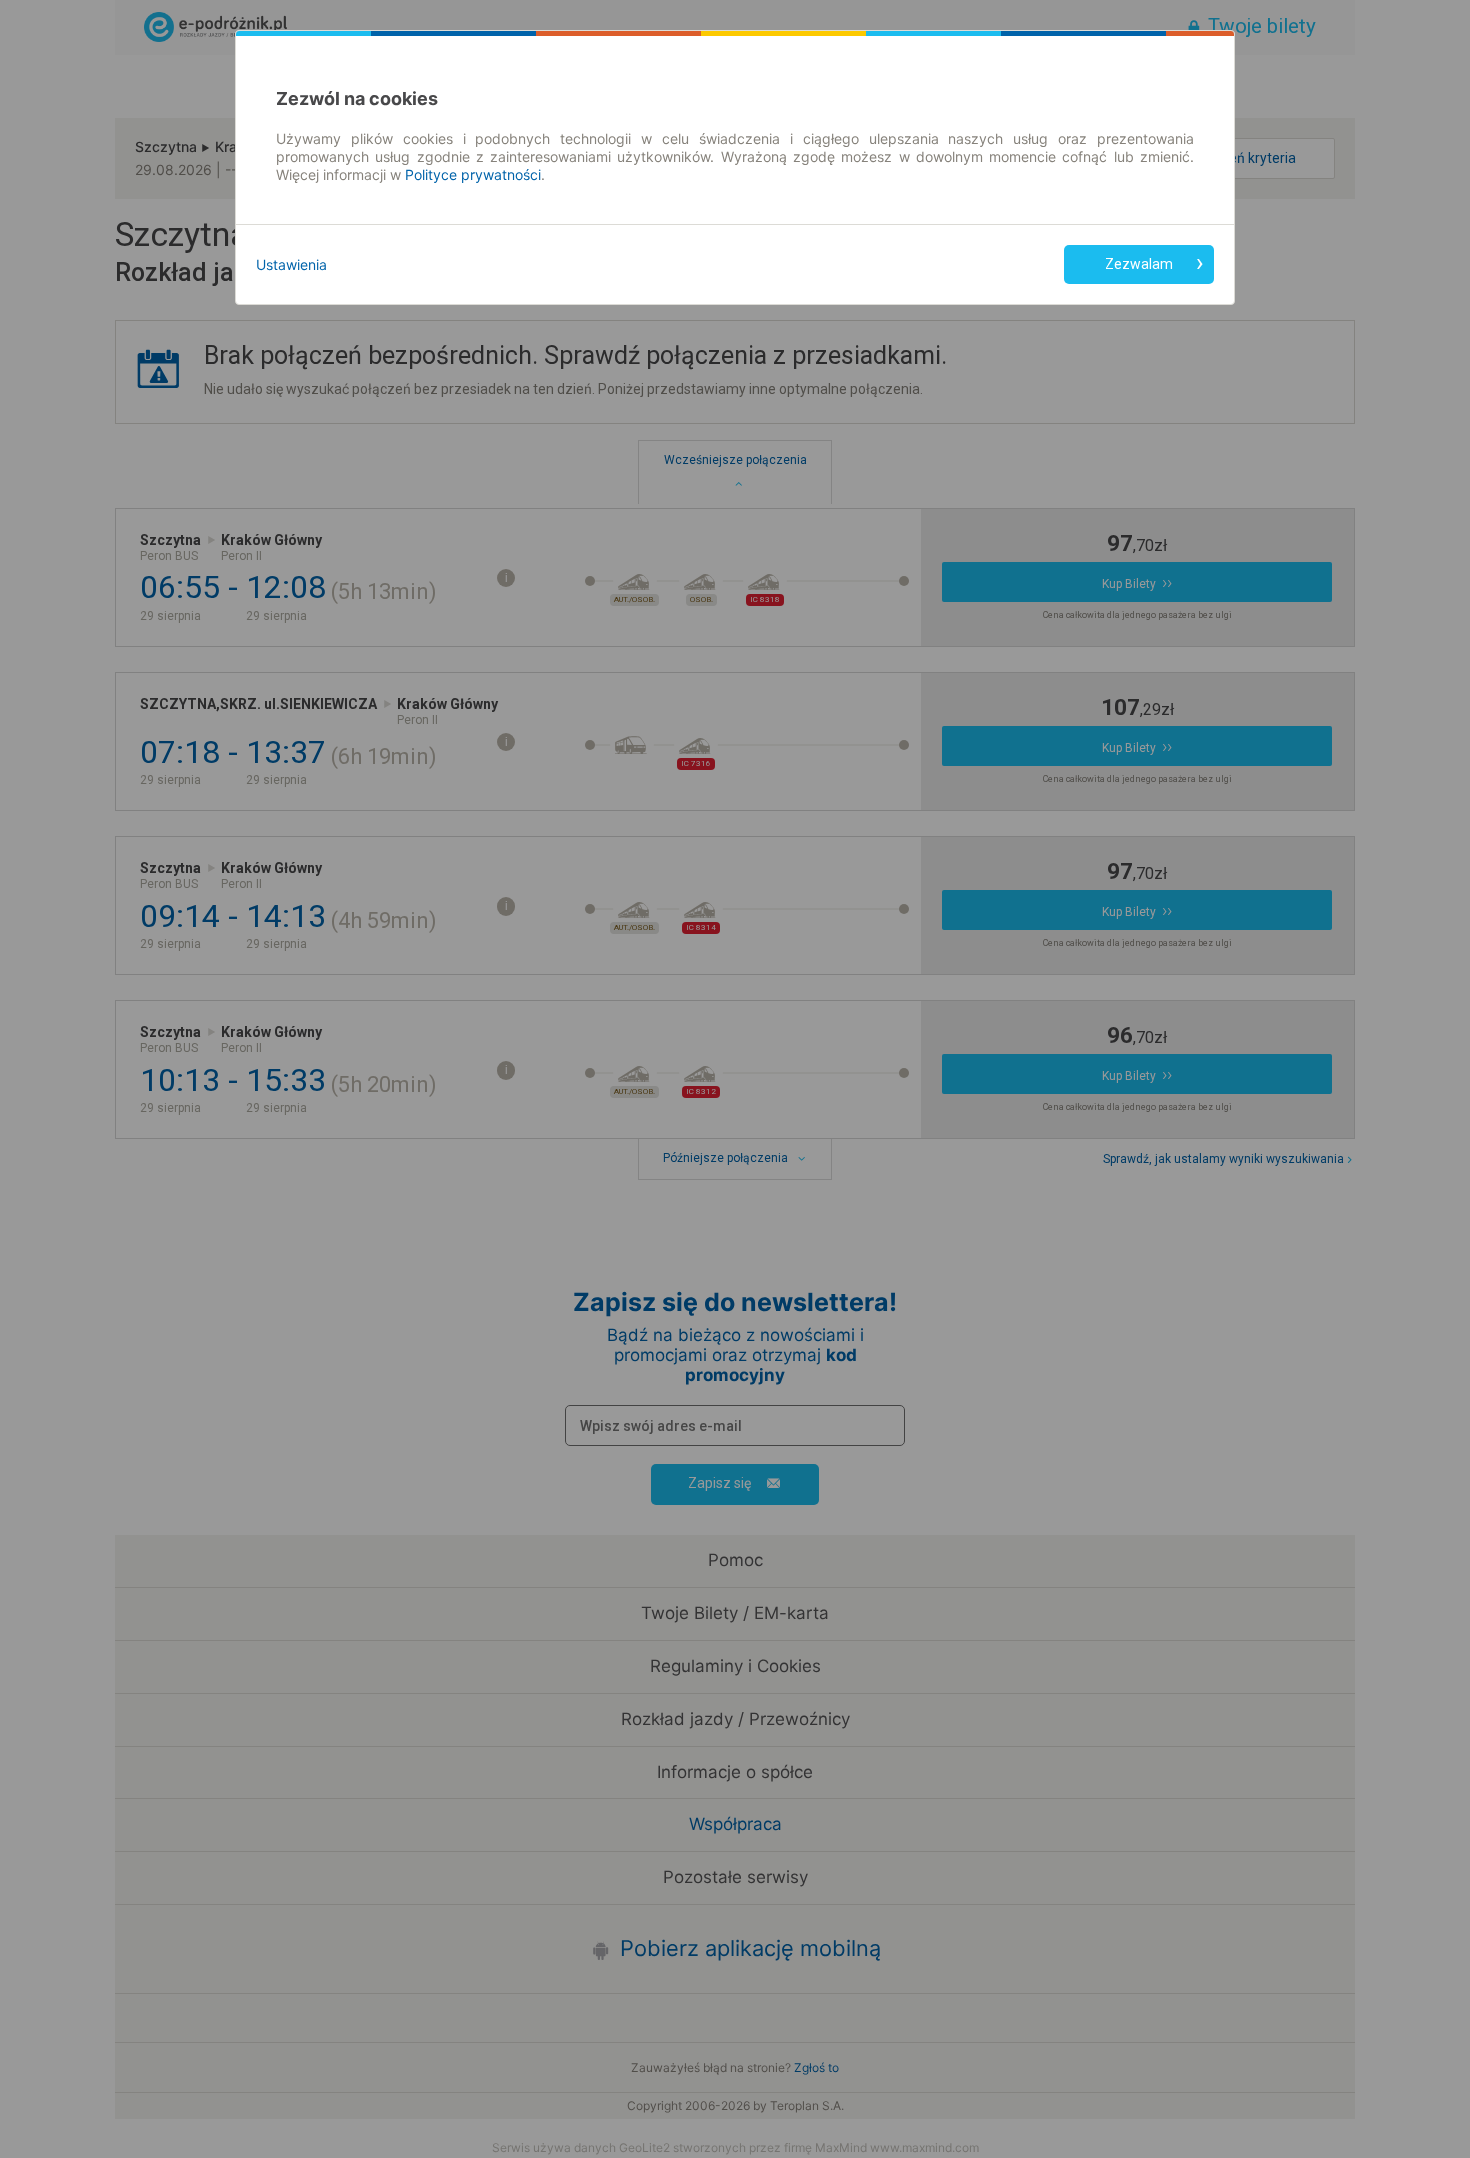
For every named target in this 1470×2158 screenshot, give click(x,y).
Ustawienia (291, 264)
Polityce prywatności (473, 174)
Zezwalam (1139, 264)
